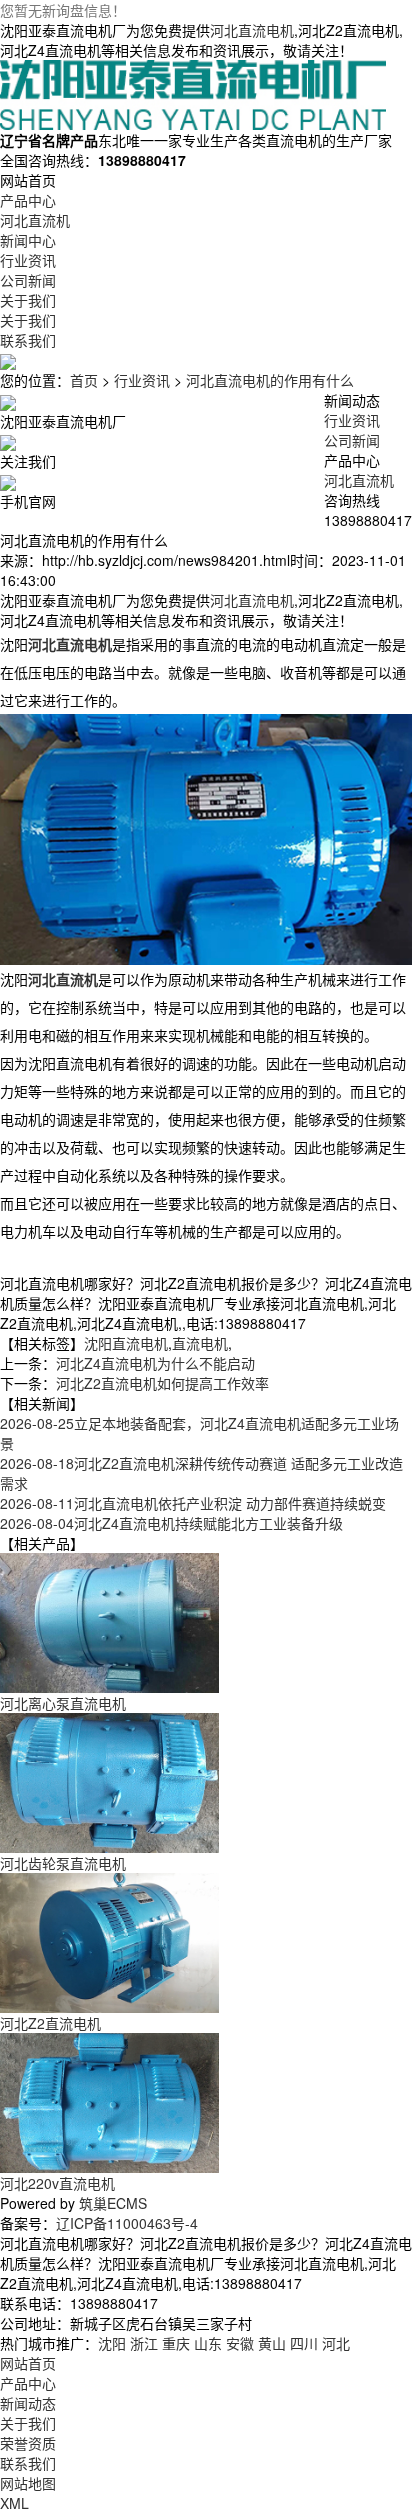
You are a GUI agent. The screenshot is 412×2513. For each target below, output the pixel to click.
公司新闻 (352, 440)
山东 (208, 2343)
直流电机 (200, 1343)
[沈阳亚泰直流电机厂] (193, 93)
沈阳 (112, 2343)
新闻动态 (28, 2403)
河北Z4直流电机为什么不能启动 (155, 1363)
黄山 (272, 2343)
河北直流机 (359, 480)
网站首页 (28, 2363)
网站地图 (28, 2483)
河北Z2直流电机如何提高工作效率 (162, 1383)
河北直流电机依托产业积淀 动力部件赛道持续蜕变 (193, 1503)
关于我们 (28, 2423)
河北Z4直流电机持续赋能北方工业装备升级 (171, 1523)
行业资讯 (142, 380)
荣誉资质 (28, 2443)
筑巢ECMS (113, 2203)
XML (14, 2503)
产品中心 (28, 2383)
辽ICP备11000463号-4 (127, 2223)
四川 (304, 2343)
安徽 (240, 2343)
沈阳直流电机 (126, 1343)
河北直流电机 (252, 30)
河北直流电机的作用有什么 (270, 380)
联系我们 (28, 2463)
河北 (336, 2343)
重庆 (176, 2343)
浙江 (144, 2343)
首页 (84, 380)
